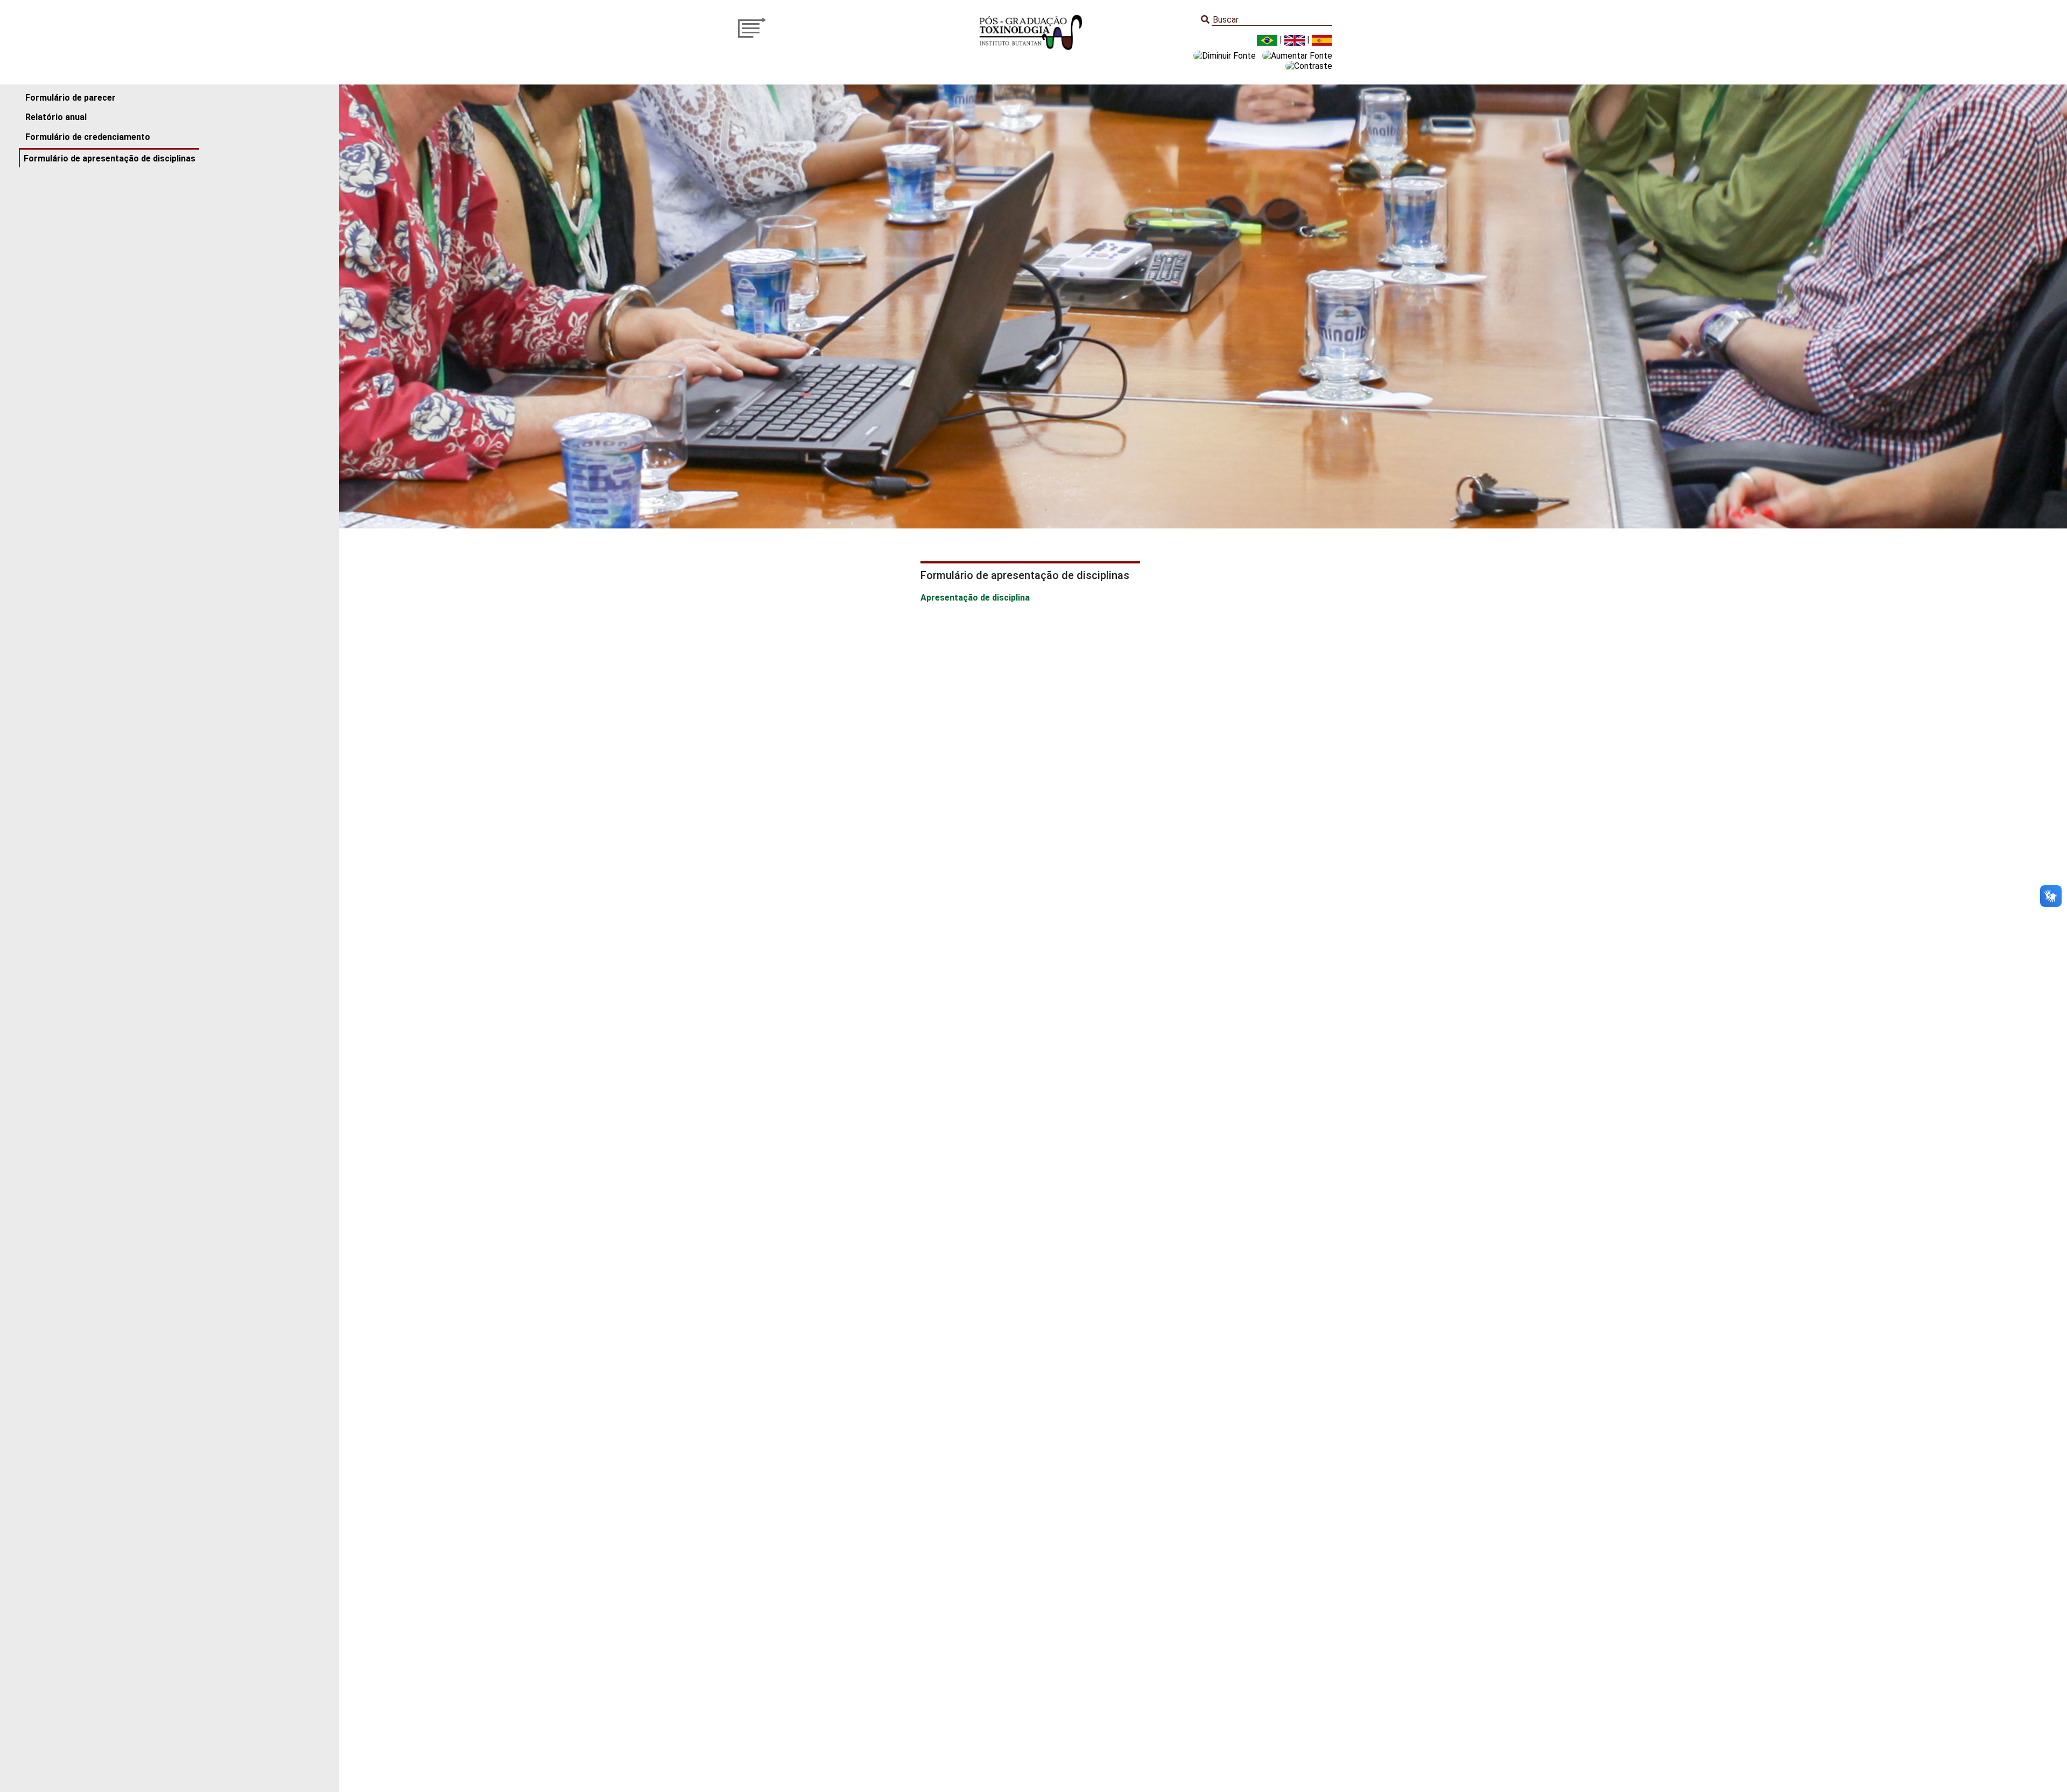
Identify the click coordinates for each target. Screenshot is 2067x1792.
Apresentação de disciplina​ (975, 598)
